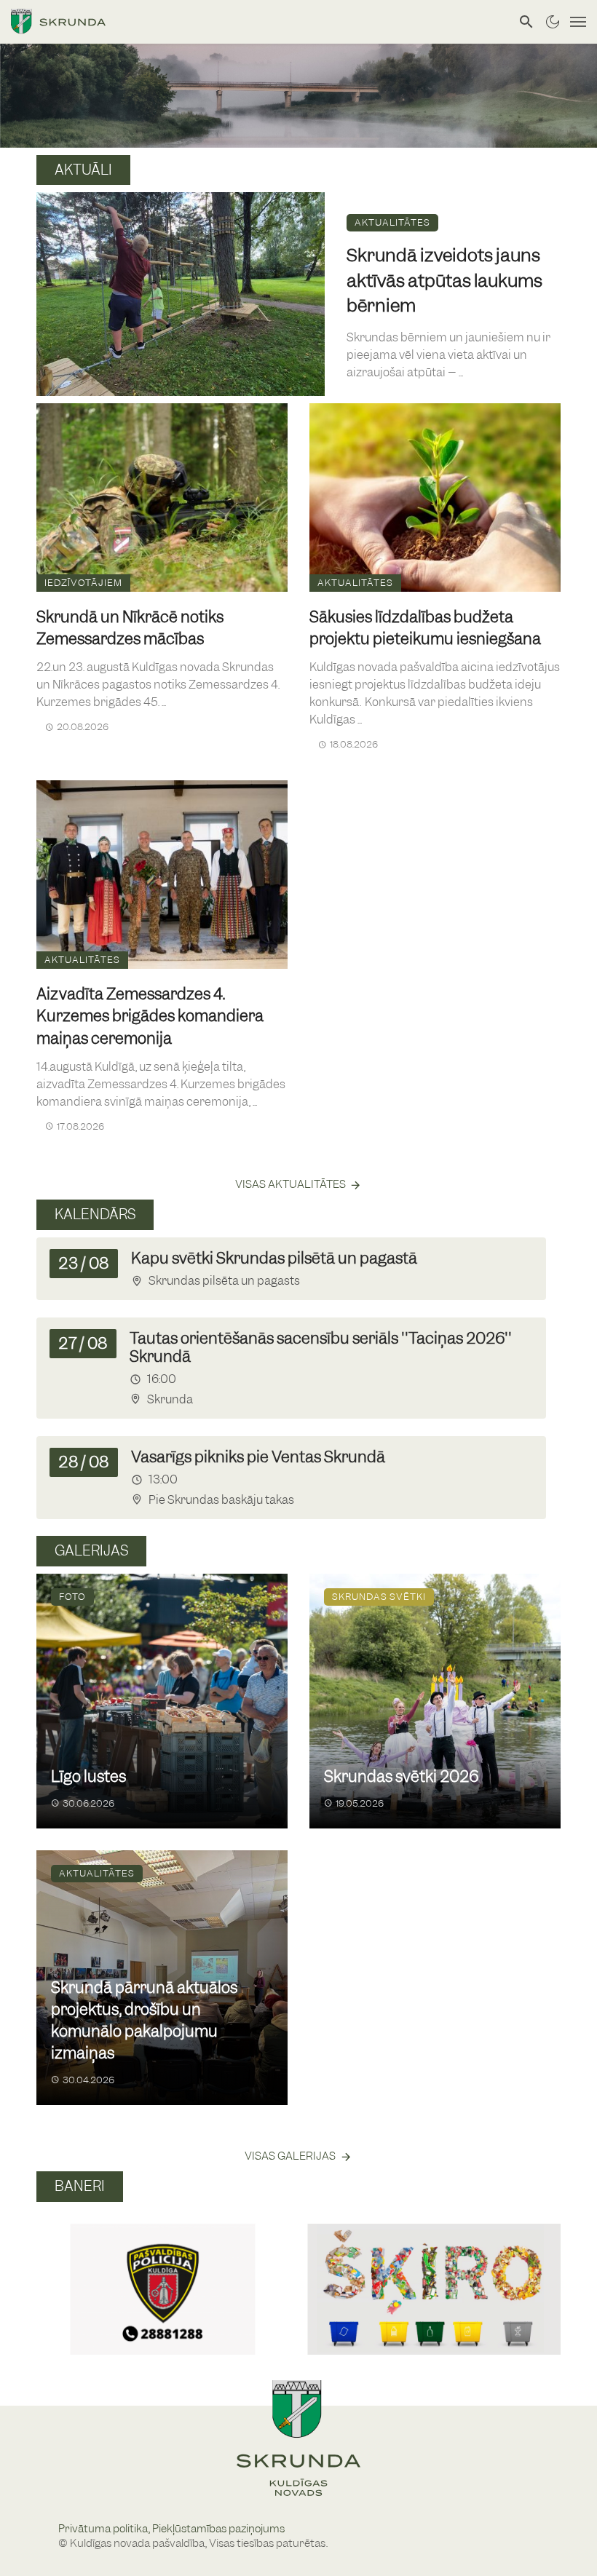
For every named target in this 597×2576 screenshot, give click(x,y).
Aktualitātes (392, 222)
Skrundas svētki (379, 1597)
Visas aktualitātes (290, 1184)
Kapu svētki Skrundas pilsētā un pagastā (274, 1258)
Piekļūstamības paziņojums (218, 2529)
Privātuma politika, (105, 2529)
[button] (54, 2273)
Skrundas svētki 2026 (401, 1776)
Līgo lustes (88, 1776)
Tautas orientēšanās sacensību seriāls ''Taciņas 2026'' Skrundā (321, 1347)
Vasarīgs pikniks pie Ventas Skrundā (258, 1457)
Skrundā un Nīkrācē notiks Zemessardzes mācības (130, 628)
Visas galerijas (290, 2156)
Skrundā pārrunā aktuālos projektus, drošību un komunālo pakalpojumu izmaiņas (144, 2021)
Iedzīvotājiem (83, 583)
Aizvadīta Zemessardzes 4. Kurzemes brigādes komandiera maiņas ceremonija (150, 1016)
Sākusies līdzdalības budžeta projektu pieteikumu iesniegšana (425, 628)
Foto (72, 1597)
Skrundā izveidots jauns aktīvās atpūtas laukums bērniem (444, 280)
